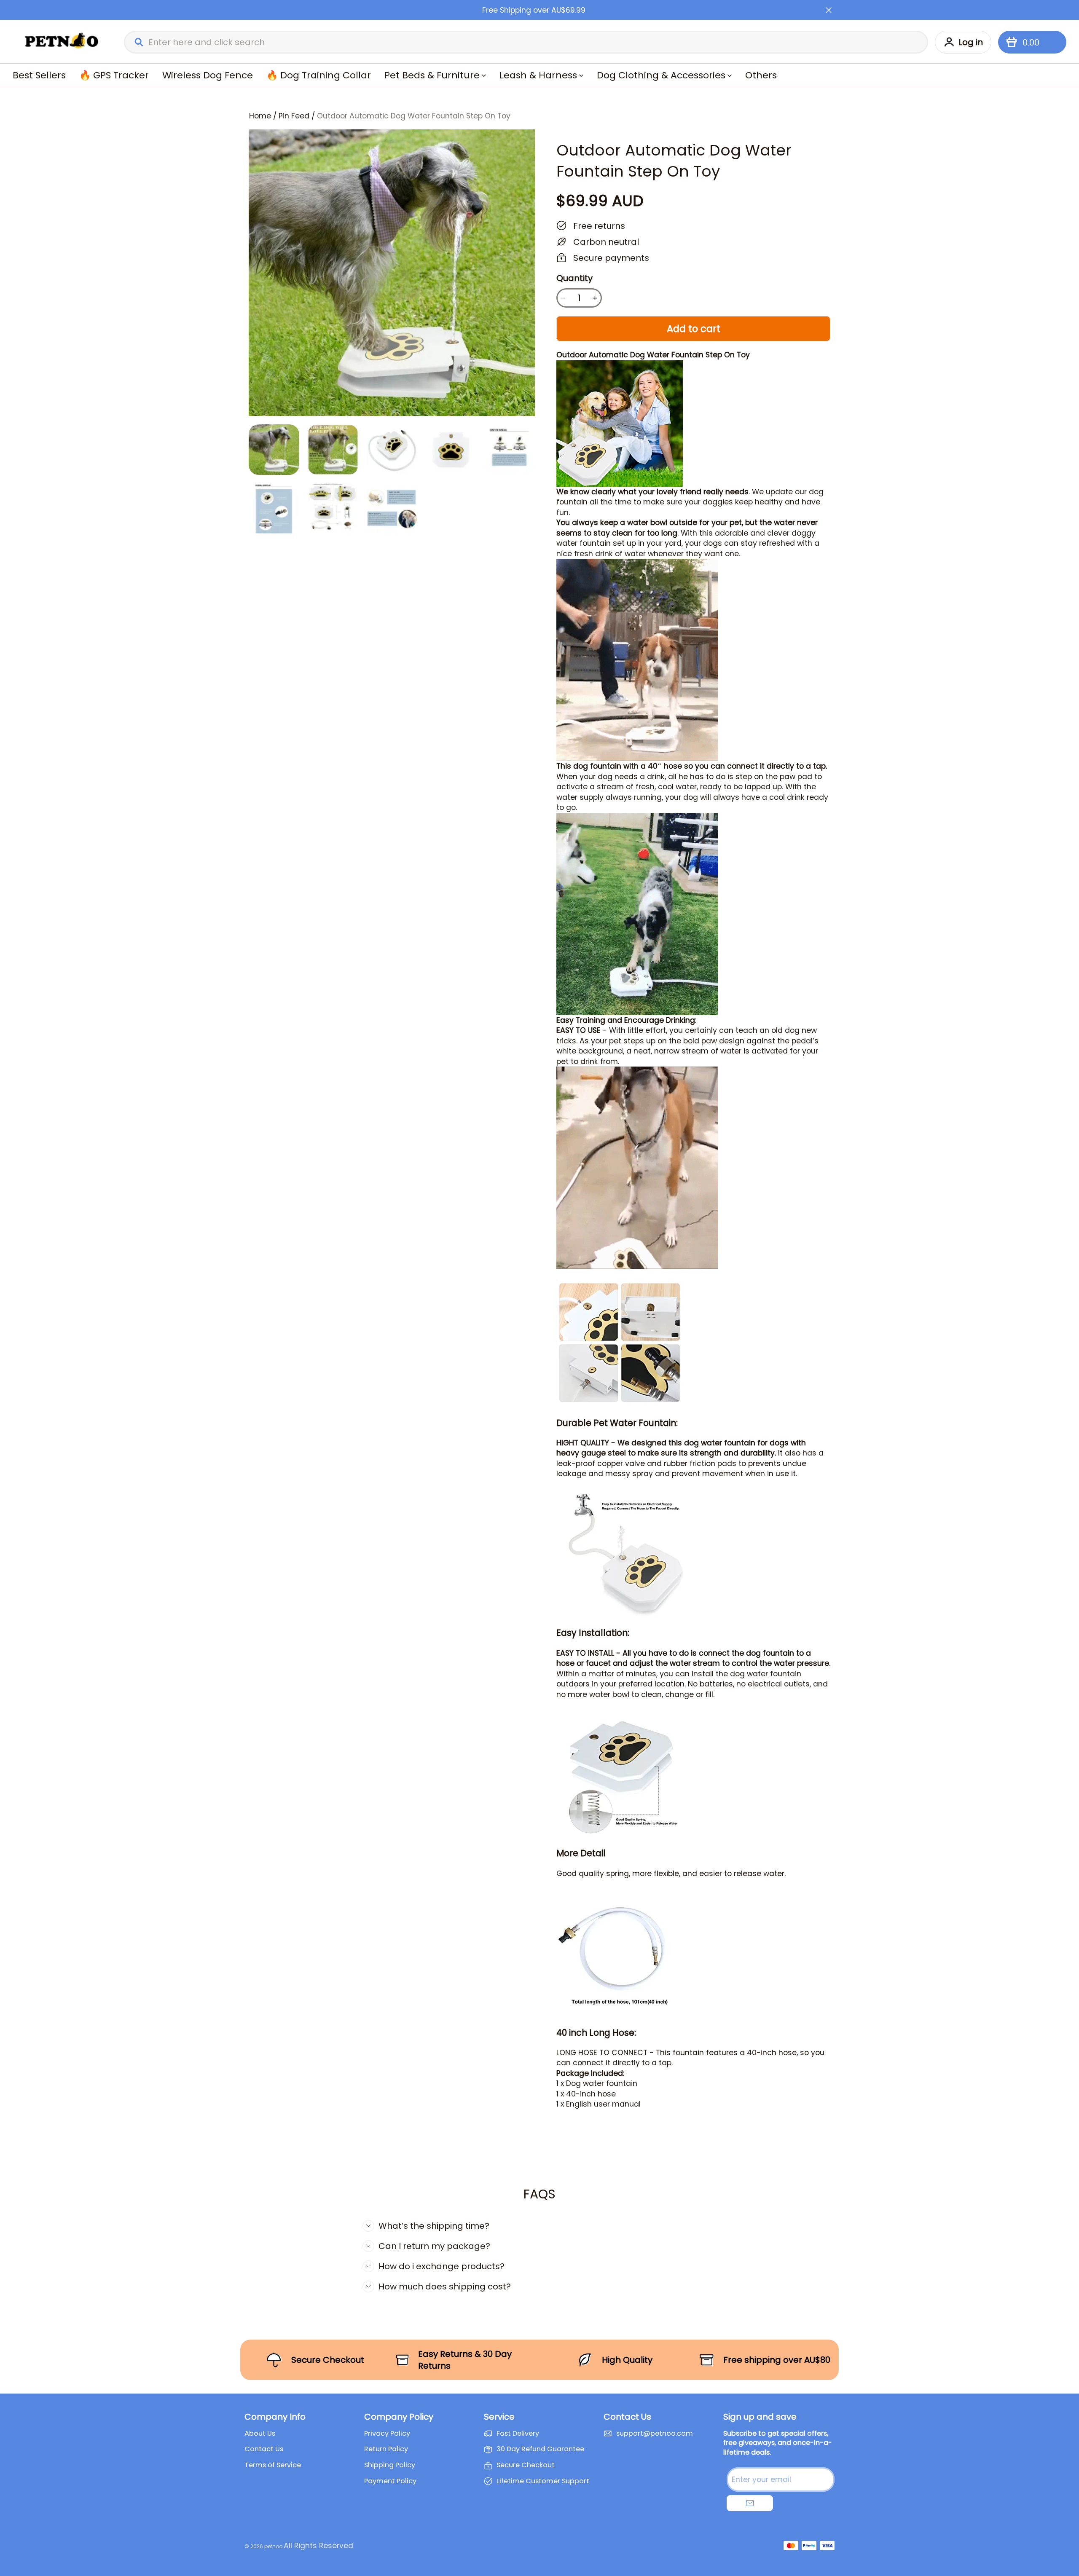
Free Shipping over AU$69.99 (534, 10)
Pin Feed (294, 116)
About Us (260, 2434)
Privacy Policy (387, 2434)
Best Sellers (39, 75)
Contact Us (264, 2449)
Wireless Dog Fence (208, 75)
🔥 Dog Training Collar (319, 75)
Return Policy (386, 2449)
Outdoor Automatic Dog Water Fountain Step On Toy (414, 116)
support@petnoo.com (655, 2434)
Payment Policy (390, 2481)
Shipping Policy (390, 2465)
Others (761, 75)
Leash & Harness (538, 75)
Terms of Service (273, 2465)
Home (260, 116)
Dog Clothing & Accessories (661, 75)
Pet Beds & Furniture (432, 75)
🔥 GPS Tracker (114, 75)
